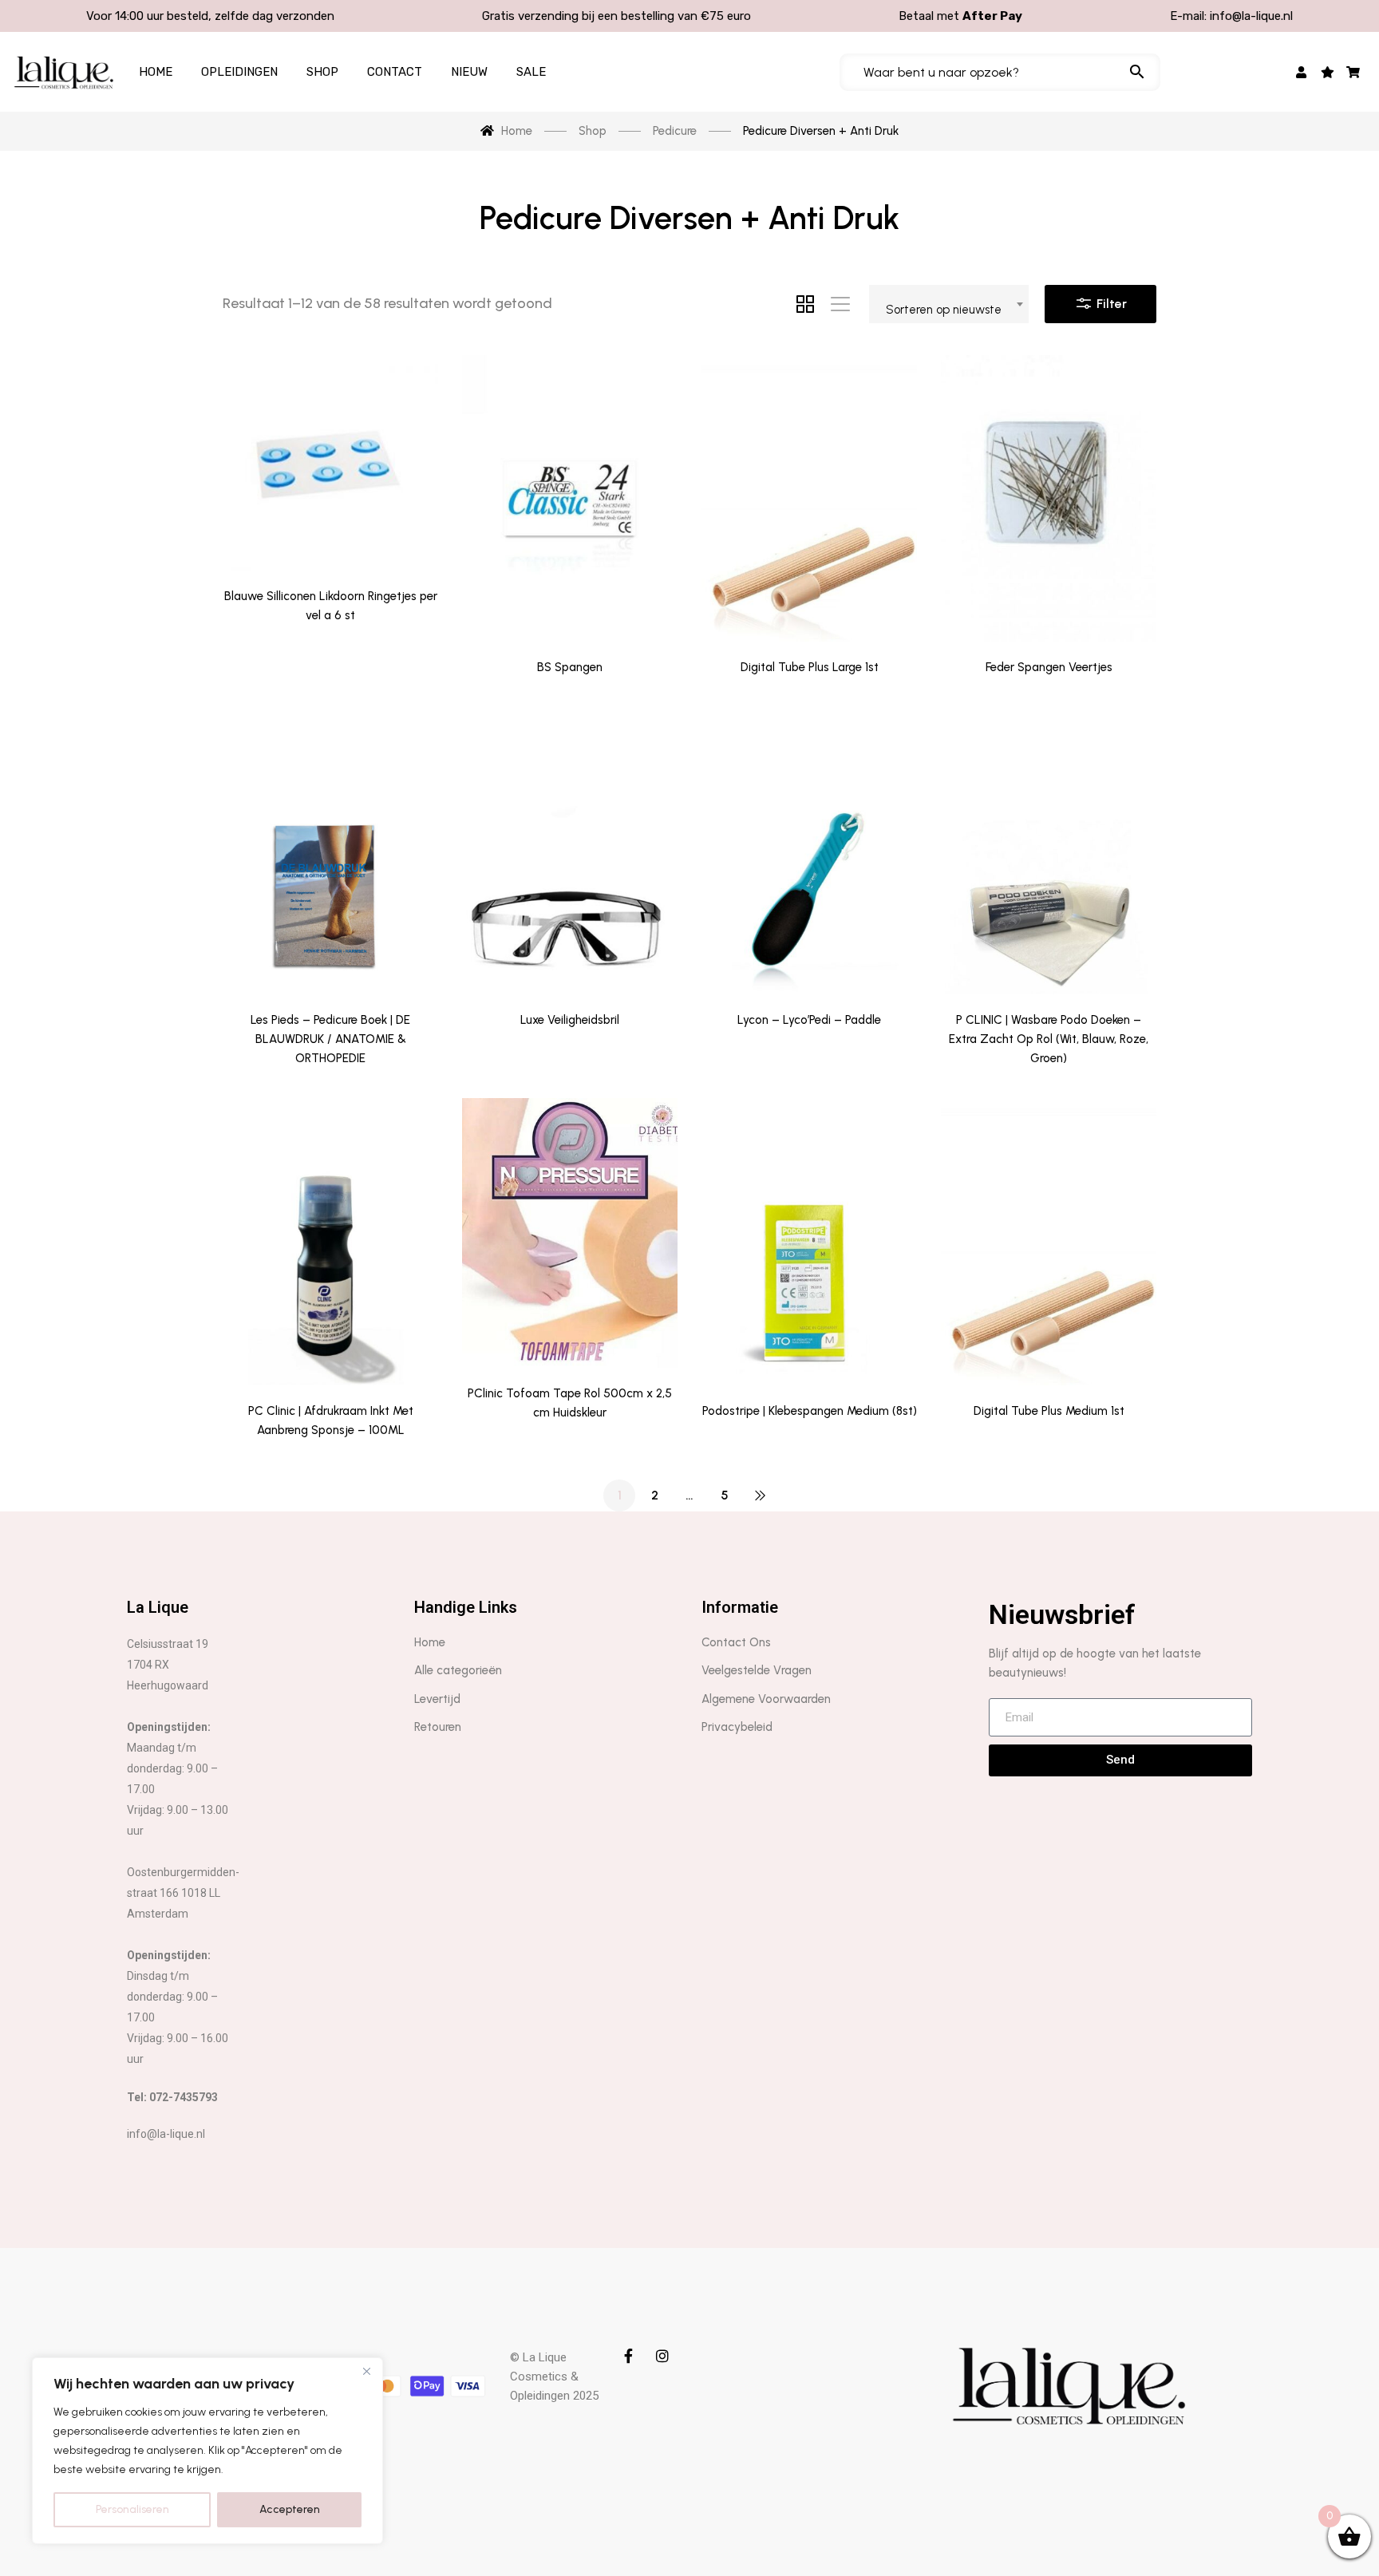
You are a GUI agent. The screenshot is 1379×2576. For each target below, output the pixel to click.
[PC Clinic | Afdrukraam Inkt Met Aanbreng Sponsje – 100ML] (330, 1242)
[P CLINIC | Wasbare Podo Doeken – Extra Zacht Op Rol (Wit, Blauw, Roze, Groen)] (1049, 851)
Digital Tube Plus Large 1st (810, 667)
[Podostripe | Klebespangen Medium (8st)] (809, 1242)
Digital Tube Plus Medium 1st (1049, 1411)
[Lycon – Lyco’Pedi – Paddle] (809, 851)
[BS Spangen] (570, 499)
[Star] (1328, 72)
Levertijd (437, 1699)
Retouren (438, 1727)
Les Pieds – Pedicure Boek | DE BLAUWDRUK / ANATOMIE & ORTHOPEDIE (330, 1039)
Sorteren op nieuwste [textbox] (944, 310)
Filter (1110, 304)
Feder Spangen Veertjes (1049, 667)
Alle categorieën (458, 1670)
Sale (531, 72)
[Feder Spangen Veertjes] (1049, 499)
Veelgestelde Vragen (757, 1670)
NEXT (760, 1495)
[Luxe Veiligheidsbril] (570, 851)
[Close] (366, 2371)
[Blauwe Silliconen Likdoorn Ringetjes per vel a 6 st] (330, 463)
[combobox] (949, 304)
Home (156, 72)
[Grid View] (805, 304)
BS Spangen (570, 667)
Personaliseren (132, 2509)
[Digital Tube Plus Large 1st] (809, 499)
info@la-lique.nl (1251, 16)
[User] (1302, 72)
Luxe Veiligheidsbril (570, 1020)
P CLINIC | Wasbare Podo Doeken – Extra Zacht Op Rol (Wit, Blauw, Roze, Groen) (1049, 1039)
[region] (207, 2451)
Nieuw (469, 72)
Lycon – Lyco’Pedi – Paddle (809, 1020)
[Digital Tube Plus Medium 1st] (1049, 1242)
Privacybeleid (737, 1727)
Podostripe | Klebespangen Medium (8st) (810, 1411)
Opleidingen (239, 72)
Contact (395, 72)
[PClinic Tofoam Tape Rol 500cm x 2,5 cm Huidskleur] (570, 1233)
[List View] (840, 304)
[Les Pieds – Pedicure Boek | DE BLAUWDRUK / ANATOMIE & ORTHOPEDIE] (330, 851)
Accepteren (290, 2509)
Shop (322, 72)
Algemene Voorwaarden (766, 1699)
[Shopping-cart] (1354, 72)
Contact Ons (736, 1642)
